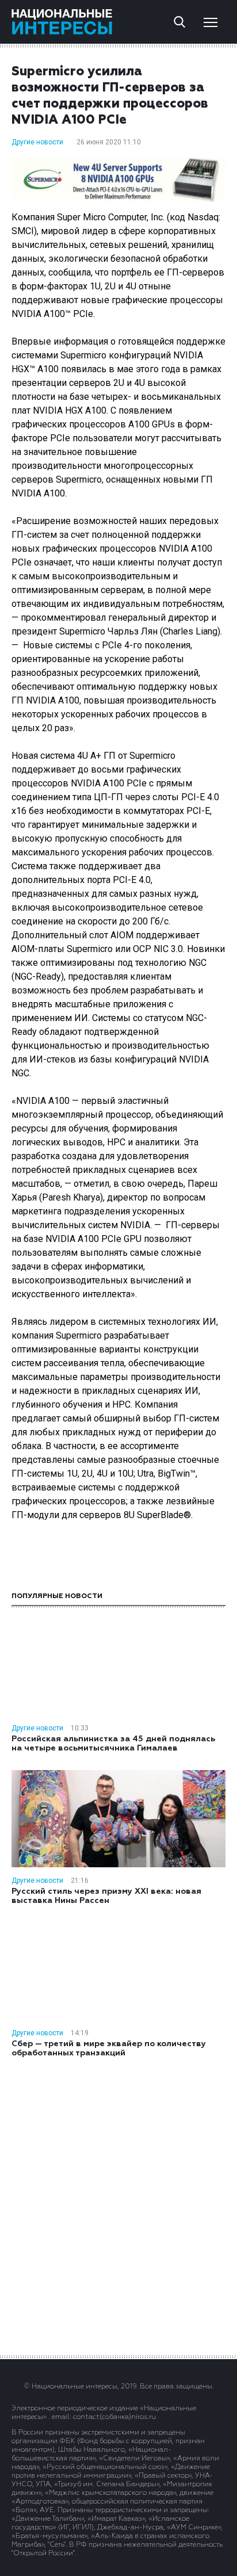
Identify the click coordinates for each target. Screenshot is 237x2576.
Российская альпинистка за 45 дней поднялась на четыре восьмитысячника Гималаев (113, 1744)
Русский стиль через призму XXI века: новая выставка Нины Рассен (106, 1896)
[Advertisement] (118, 2206)
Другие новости (37, 142)
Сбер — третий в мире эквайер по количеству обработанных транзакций (109, 2048)
